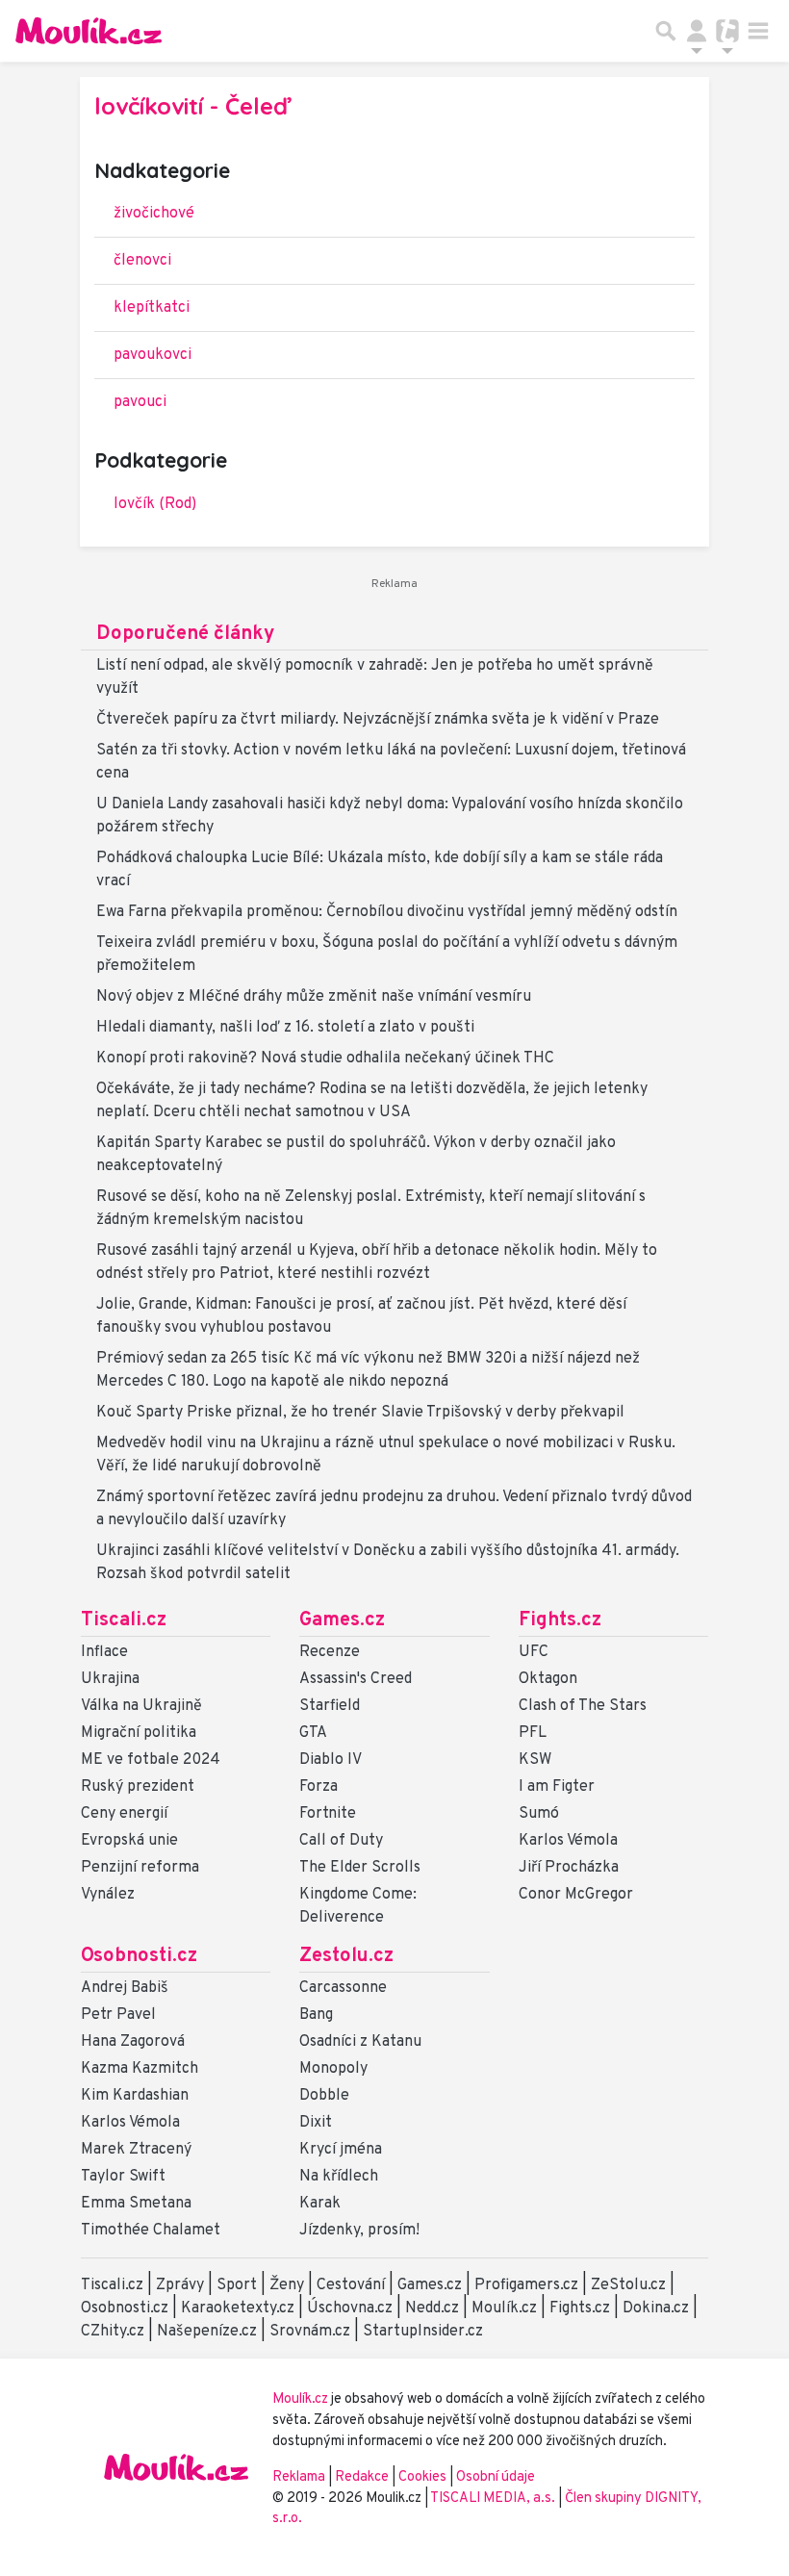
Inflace (104, 1652)
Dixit (316, 2123)
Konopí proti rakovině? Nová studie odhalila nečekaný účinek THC (325, 1058)
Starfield (330, 1706)
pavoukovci (153, 355)
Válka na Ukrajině (141, 1706)
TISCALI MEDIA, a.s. (494, 2499)
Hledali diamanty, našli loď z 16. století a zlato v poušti (285, 1028)
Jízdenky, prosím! (359, 2231)
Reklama (299, 2477)
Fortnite (328, 1814)
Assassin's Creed (356, 1679)
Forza (318, 1787)
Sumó (539, 1814)
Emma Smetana (136, 2204)
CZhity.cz (113, 2332)
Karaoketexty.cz (238, 2308)
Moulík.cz (504, 2308)
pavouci (140, 402)
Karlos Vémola (568, 1841)
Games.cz (342, 1620)
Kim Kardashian (135, 2096)
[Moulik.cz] (89, 31)
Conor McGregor (576, 1895)
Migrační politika (139, 1733)
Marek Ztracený (136, 2150)
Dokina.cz (656, 2308)
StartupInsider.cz (423, 2332)
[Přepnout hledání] (666, 31)
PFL (533, 1733)
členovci (142, 261)
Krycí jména (341, 2150)
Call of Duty (341, 1841)
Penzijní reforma (140, 1868)
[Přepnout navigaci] (697, 31)
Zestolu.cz (346, 1956)
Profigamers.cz (526, 2285)
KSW (535, 1760)
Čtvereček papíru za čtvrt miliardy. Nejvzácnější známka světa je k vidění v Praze (378, 720)
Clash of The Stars (583, 1706)
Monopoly (333, 2069)
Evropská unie (129, 1841)
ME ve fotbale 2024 (151, 1760)
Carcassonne (343, 1988)
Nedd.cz (432, 2308)
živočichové (154, 214)
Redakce (362, 2477)
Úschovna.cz (350, 2308)
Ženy (287, 2285)
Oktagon (548, 1679)
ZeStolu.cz (628, 2285)
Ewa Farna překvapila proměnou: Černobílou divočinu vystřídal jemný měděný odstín (387, 912)
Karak (320, 2204)
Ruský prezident (138, 1787)
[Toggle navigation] (758, 31)
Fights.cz (560, 1620)
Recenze (330, 1652)
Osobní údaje (496, 2477)
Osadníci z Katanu (360, 2042)
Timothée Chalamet (151, 2231)
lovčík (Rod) (155, 504)
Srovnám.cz (310, 2332)
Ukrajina (110, 1679)
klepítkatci (152, 308)
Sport (237, 2285)
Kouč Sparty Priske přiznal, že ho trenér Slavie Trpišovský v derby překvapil (360, 1413)
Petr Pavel (118, 2015)
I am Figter (557, 1787)
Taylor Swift (123, 2177)
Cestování (351, 2285)
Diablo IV (331, 1760)
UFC (534, 1652)
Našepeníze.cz (207, 2332)
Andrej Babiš (125, 1988)
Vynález (108, 1895)
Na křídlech (339, 2177)
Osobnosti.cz (139, 1956)
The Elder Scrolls (360, 1868)
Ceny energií (124, 1814)
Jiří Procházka (569, 1868)
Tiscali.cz (124, 1620)
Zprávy (180, 2285)
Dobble (324, 2096)
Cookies (422, 2477)
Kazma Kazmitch (140, 2069)
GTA (313, 1733)
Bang (316, 2015)
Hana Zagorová (133, 2042)
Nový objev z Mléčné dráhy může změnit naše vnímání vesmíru (314, 997)
